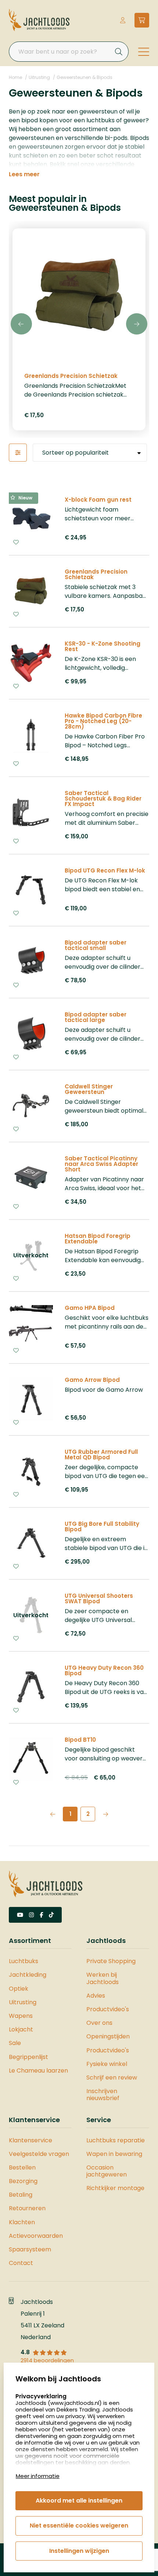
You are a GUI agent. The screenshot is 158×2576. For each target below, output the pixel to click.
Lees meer (24, 174)
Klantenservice (30, 2140)
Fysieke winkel (107, 2064)
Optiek (19, 1989)
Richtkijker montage (115, 2188)
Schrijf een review (112, 2078)
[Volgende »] (105, 1814)
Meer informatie (38, 2476)
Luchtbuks (24, 1961)
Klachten (22, 2222)
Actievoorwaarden (36, 2236)
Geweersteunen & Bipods (85, 77)
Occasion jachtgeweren (107, 2171)
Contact (21, 2263)
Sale (15, 2043)
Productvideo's (108, 2009)
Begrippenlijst (28, 2057)
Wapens (21, 2016)
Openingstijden (108, 2036)
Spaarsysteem (30, 2249)
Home (15, 77)
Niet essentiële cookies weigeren (79, 2526)
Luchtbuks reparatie (116, 2140)
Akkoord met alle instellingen (79, 2501)
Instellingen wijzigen (79, 2551)
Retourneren (27, 2208)
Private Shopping (111, 1961)
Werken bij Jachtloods (103, 1978)
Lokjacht (21, 2029)
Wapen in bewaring (114, 2154)
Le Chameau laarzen (38, 2071)
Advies (96, 1996)
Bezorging (23, 2181)
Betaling (21, 2195)
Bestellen (22, 2167)
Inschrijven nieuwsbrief (103, 2095)
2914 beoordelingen (47, 2360)
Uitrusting (39, 77)
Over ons (99, 2023)
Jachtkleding (28, 1975)
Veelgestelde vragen (39, 2154)
